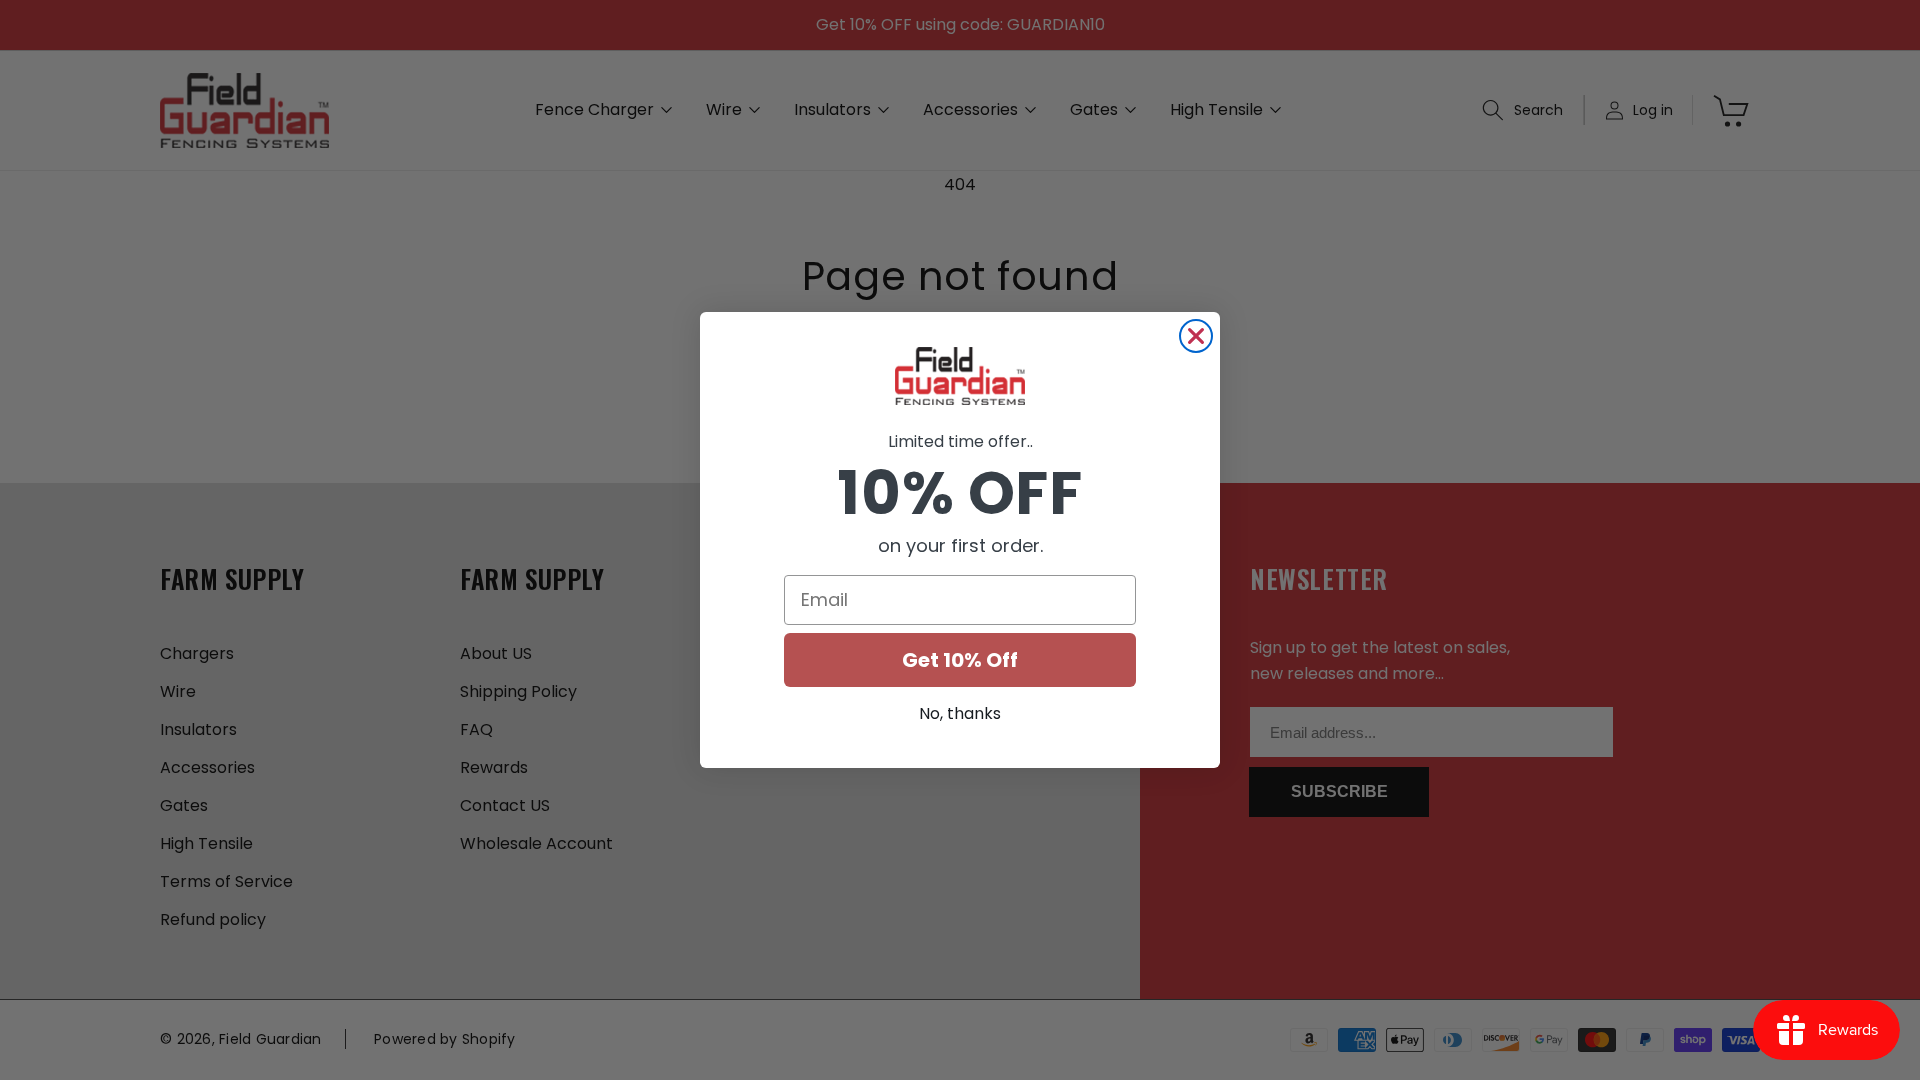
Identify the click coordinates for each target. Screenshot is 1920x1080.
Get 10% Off (960, 660)
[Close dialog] (1196, 336)
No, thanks (960, 713)
